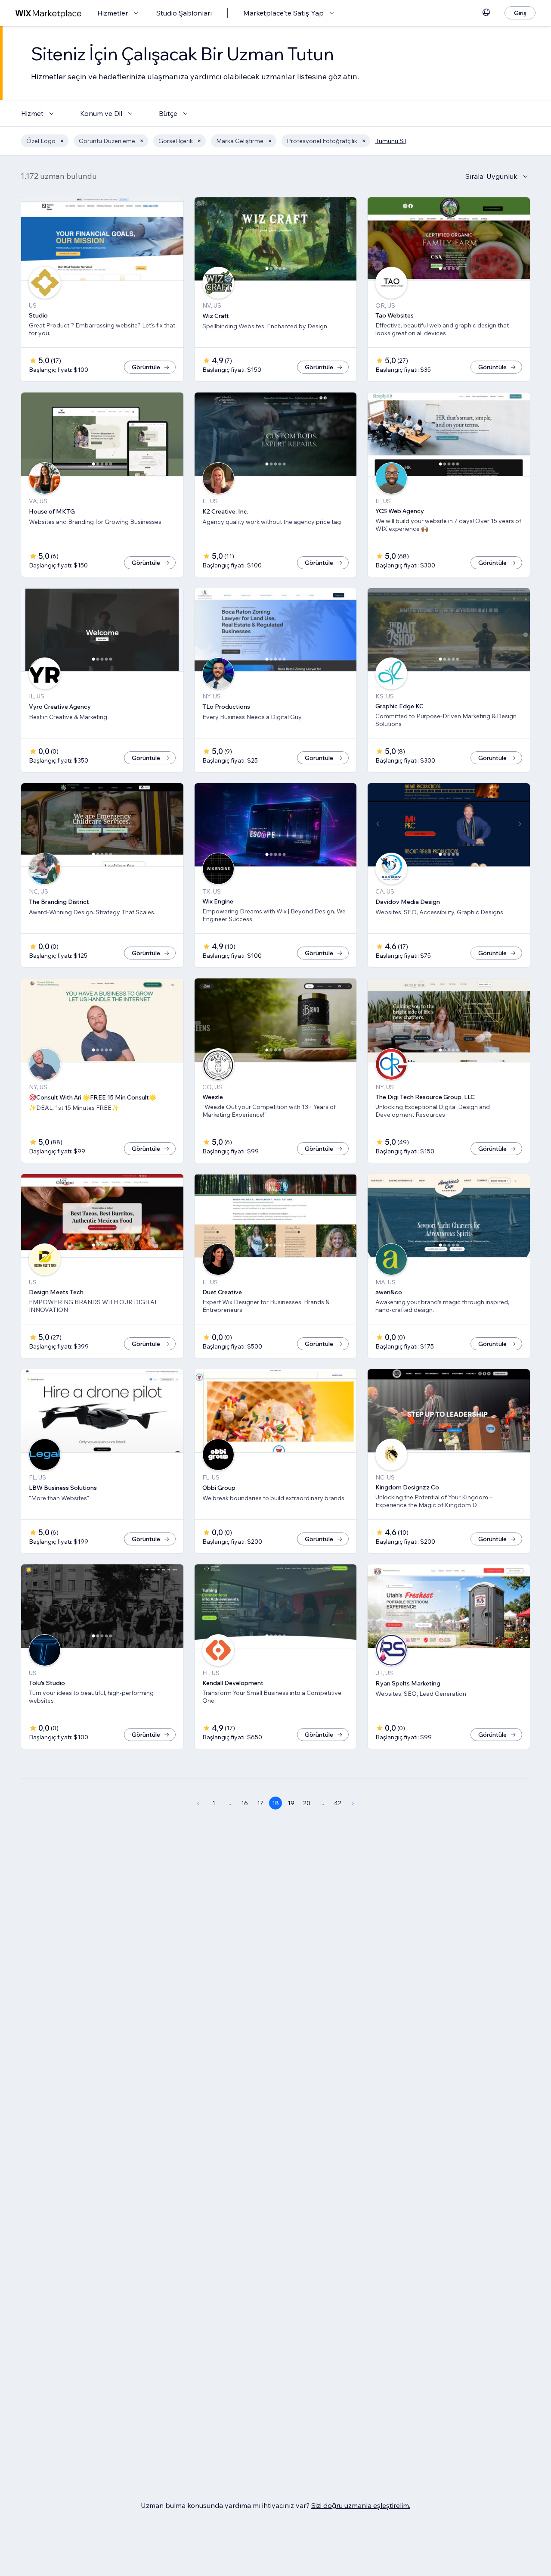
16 (245, 1803)
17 (260, 1803)
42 (338, 1803)
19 (291, 1803)
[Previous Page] (198, 1803)
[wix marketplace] (49, 13)
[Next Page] (353, 1803)
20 (307, 1803)
